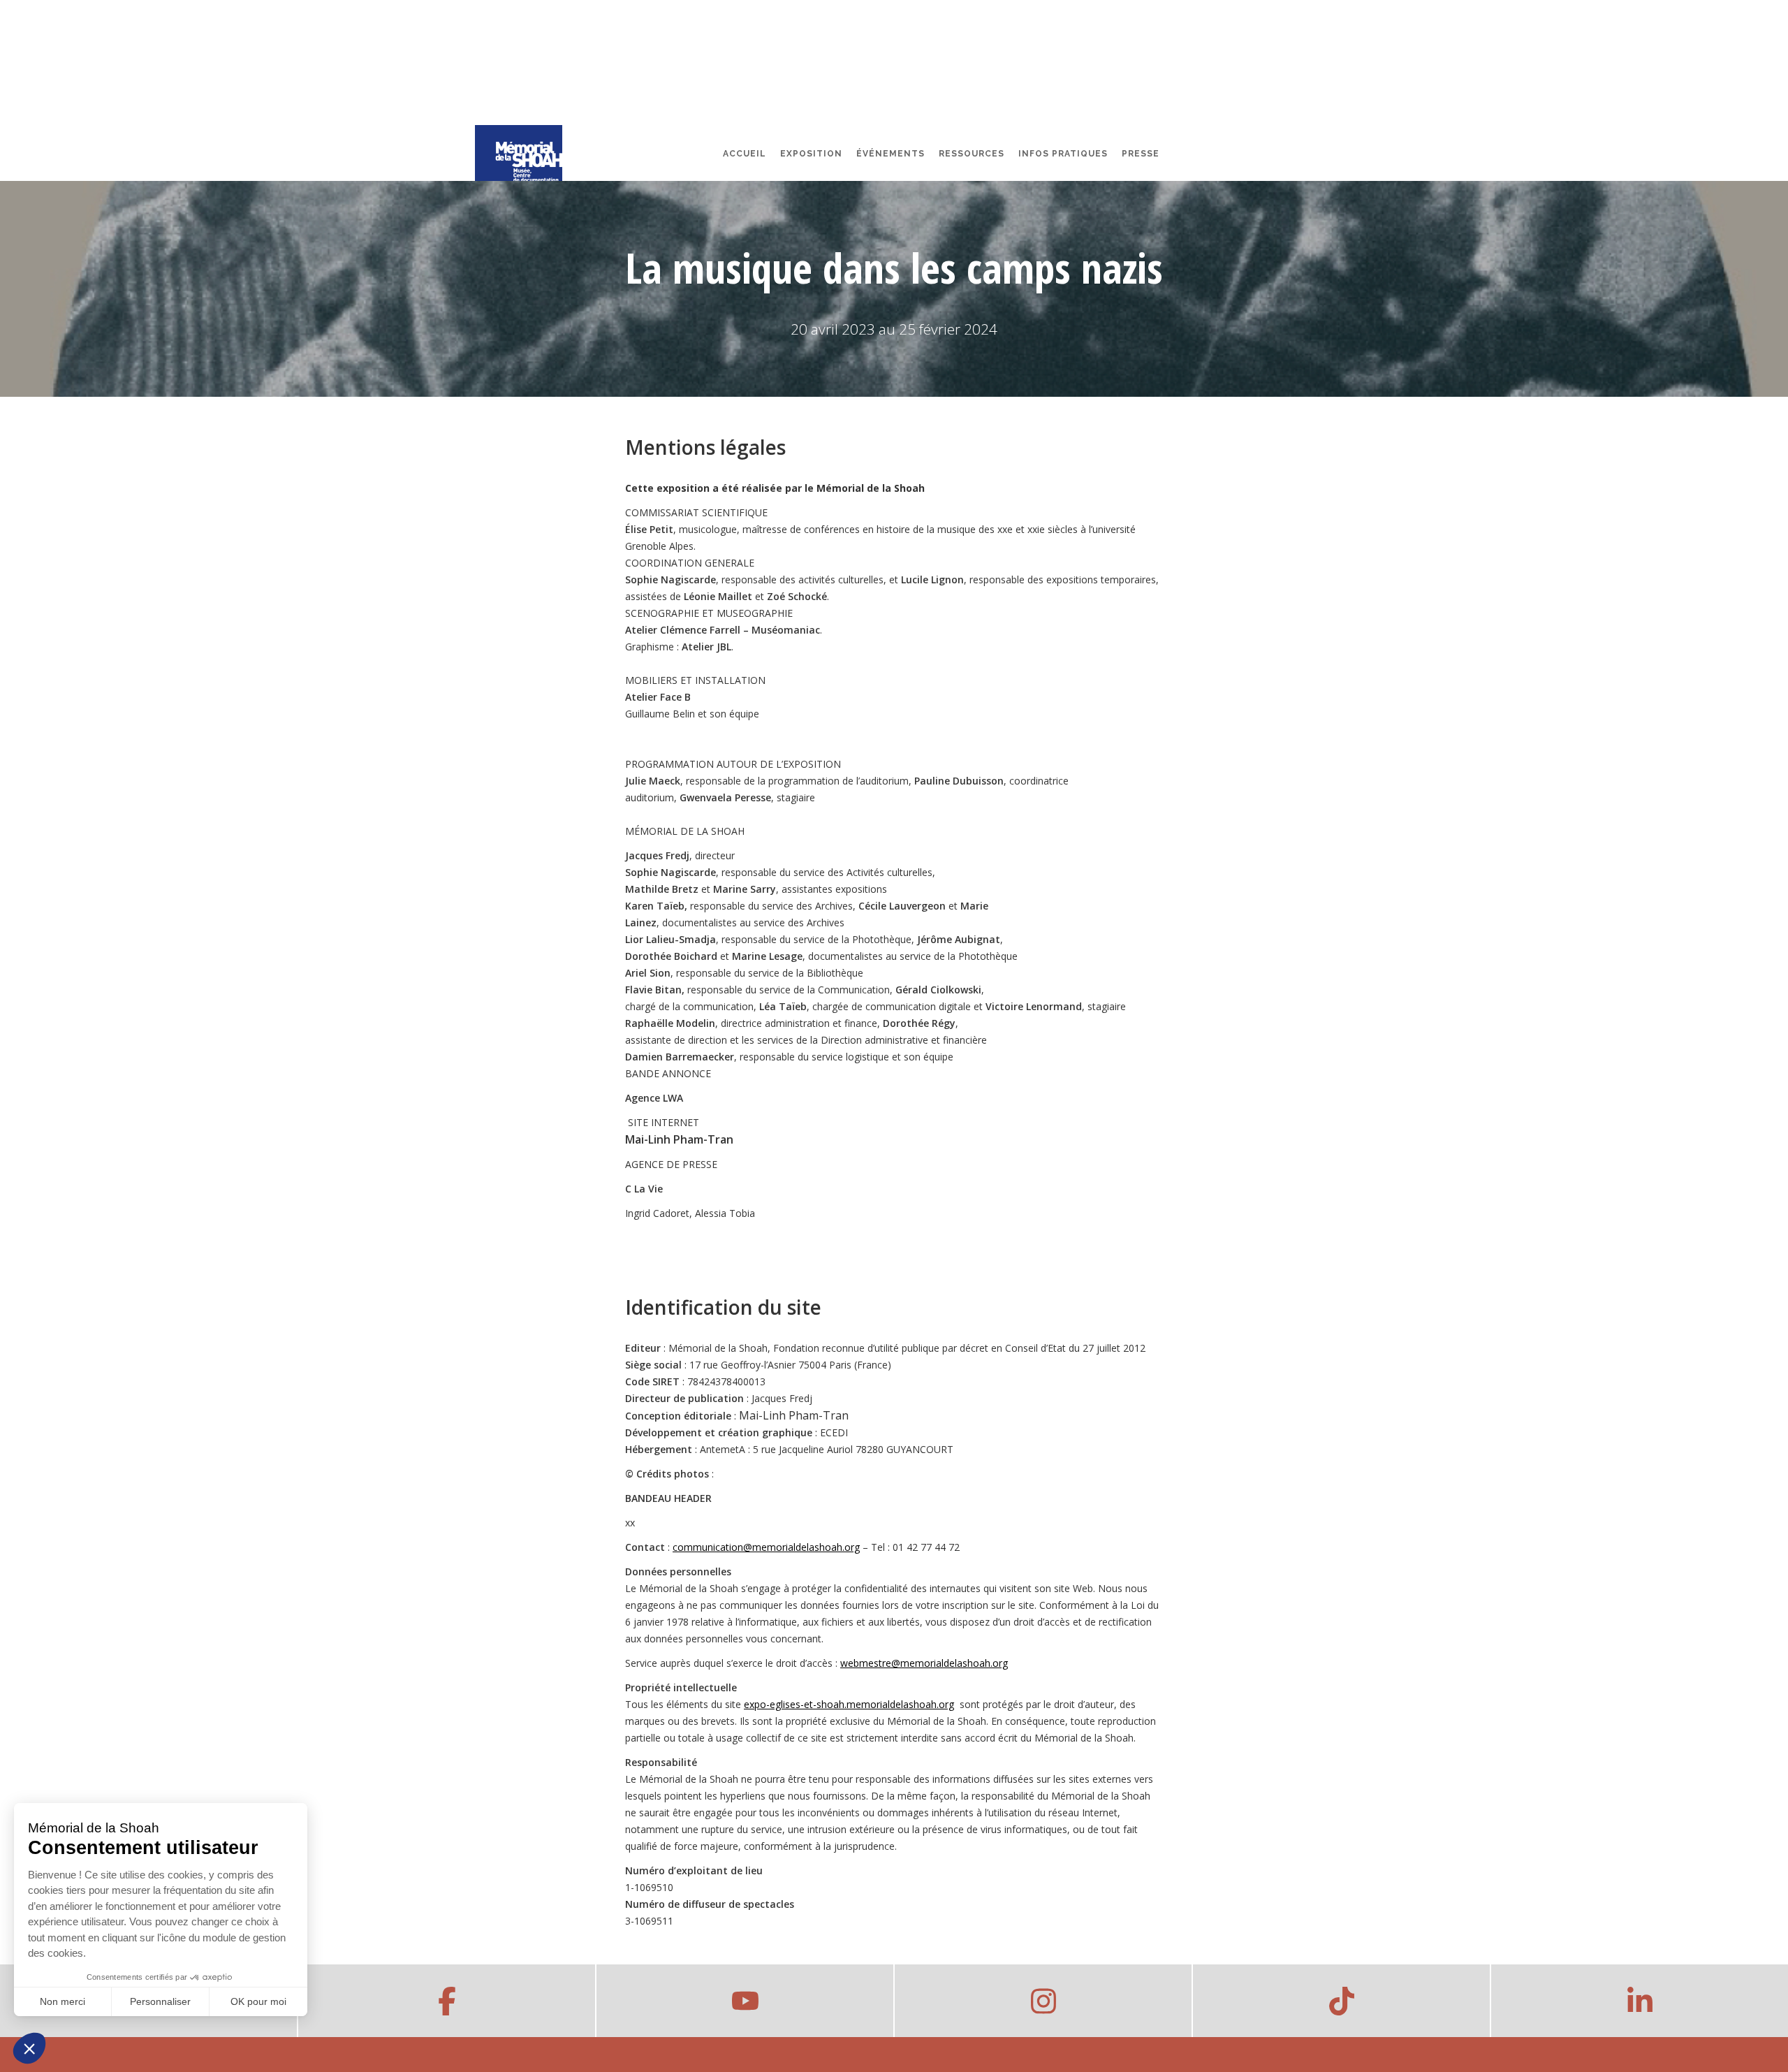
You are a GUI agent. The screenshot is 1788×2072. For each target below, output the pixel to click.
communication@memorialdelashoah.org (766, 1547)
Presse (1141, 154)
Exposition (811, 154)
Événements (891, 154)
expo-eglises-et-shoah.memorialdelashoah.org (849, 1704)
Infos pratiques (1063, 154)
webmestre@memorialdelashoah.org (924, 1663)
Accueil (745, 154)
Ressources (972, 154)
